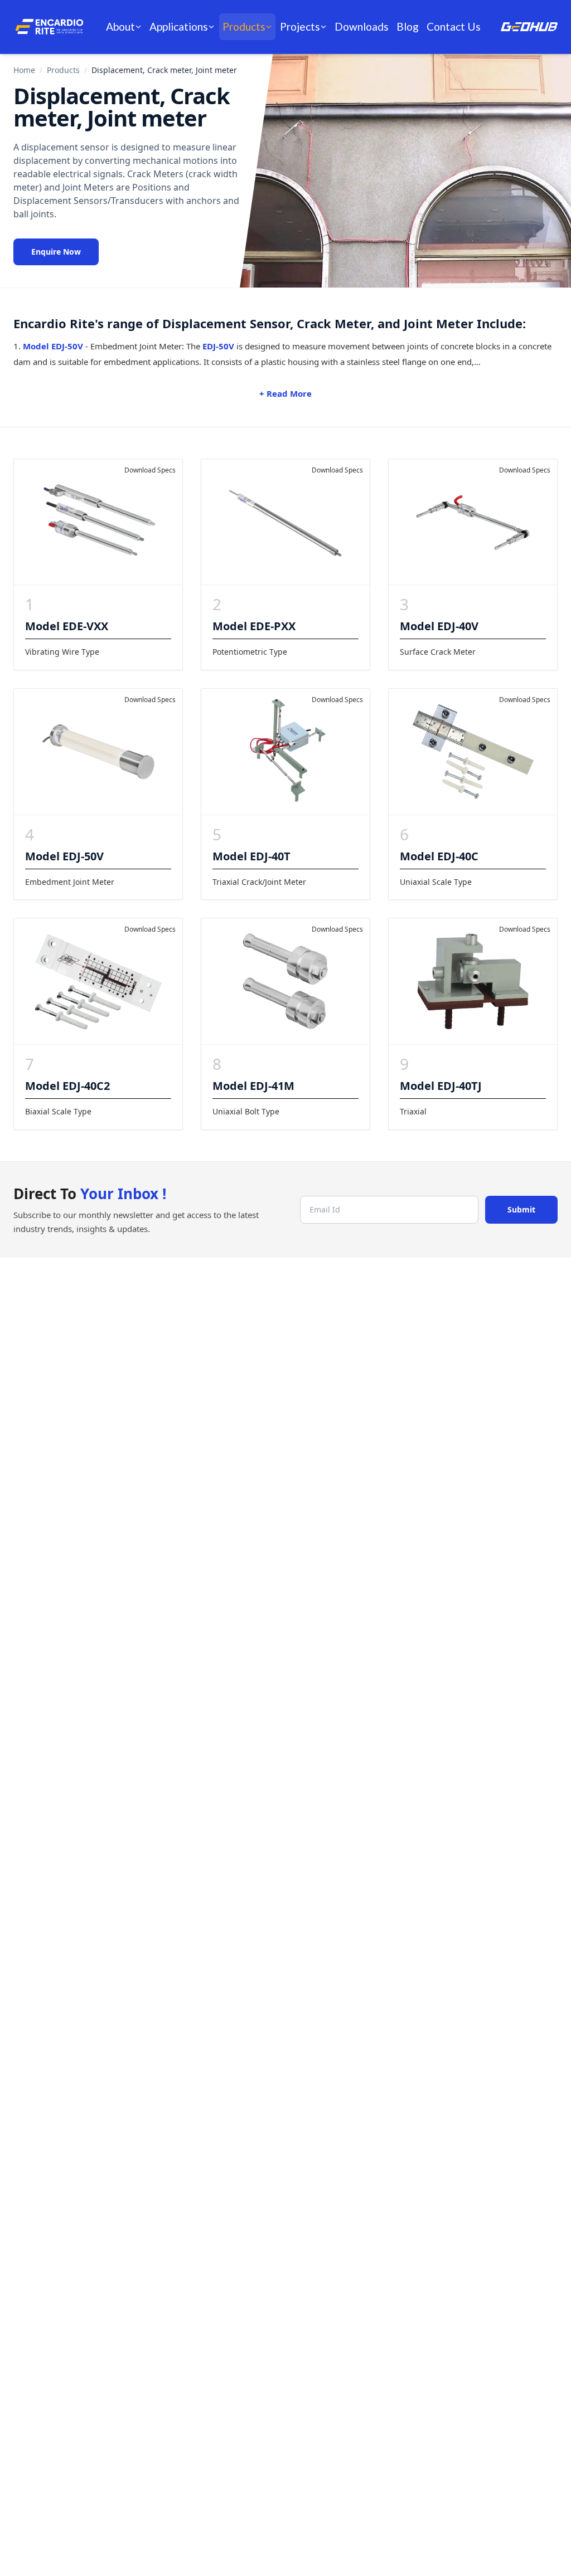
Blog (408, 26)
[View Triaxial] (473, 981)
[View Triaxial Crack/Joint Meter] (285, 752)
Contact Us (454, 26)
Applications (179, 26)
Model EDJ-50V (53, 346)
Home (24, 70)
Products (244, 26)
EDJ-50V (218, 346)
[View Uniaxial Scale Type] (473, 752)
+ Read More (285, 393)
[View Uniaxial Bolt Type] (285, 981)
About (120, 26)
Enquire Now (56, 252)
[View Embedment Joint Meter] (98, 752)
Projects (300, 26)
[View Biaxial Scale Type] (98, 981)
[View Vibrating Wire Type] (98, 522)
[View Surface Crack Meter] (473, 522)
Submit (521, 1209)
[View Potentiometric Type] (285, 522)
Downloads (362, 26)
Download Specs (150, 470)
